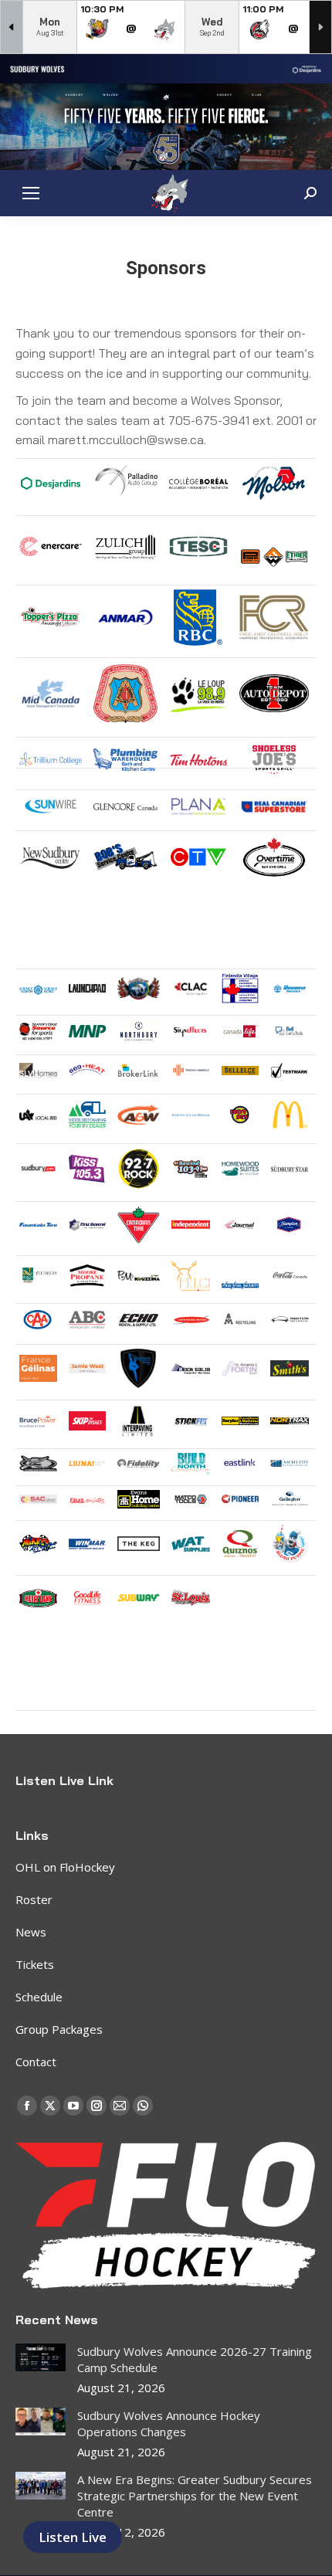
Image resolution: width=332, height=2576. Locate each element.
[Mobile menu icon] (31, 193)
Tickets (35, 1964)
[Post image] (41, 2358)
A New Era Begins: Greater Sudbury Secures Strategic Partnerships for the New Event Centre (195, 2496)
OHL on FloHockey (65, 1867)
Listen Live (73, 2537)
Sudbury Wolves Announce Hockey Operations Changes (169, 2423)
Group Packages (59, 2029)
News (31, 1932)
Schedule (39, 1997)
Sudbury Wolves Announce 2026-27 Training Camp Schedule (195, 2359)
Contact (36, 2062)
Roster (34, 1899)
